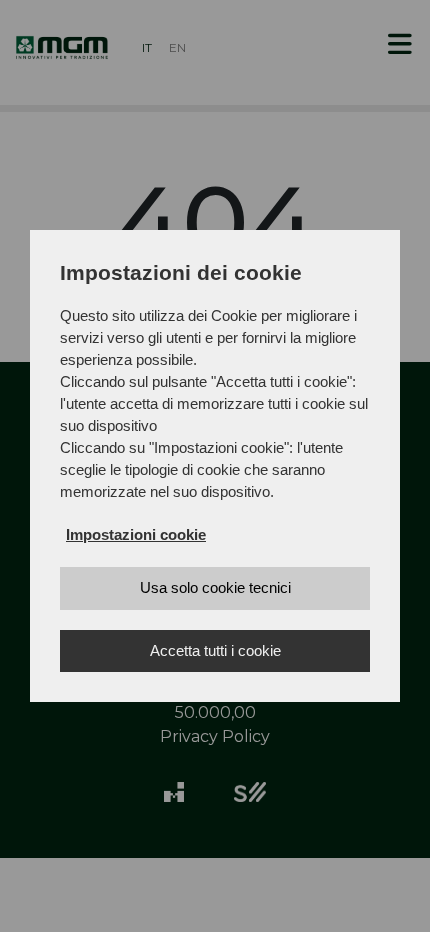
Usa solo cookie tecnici (215, 587)
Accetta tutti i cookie (215, 650)
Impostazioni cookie (136, 534)
